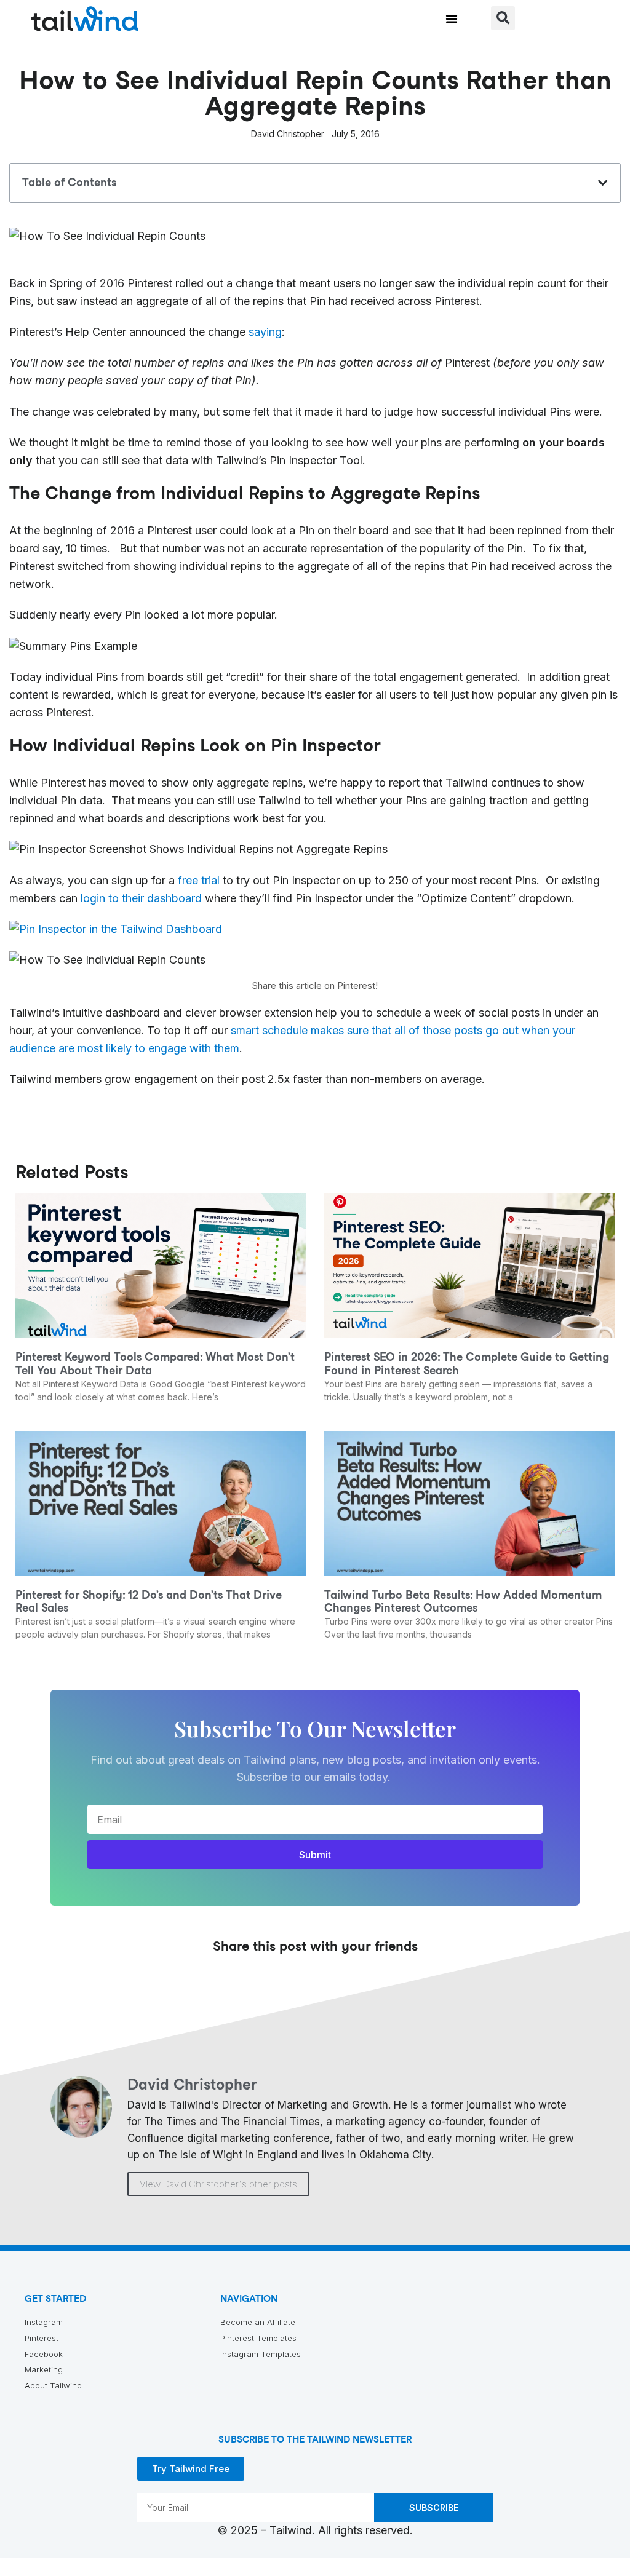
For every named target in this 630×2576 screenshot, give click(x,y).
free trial (199, 880)
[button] (452, 18)
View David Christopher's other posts (218, 2184)
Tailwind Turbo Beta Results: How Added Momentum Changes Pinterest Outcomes (463, 1602)
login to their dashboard (141, 898)
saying (265, 332)
